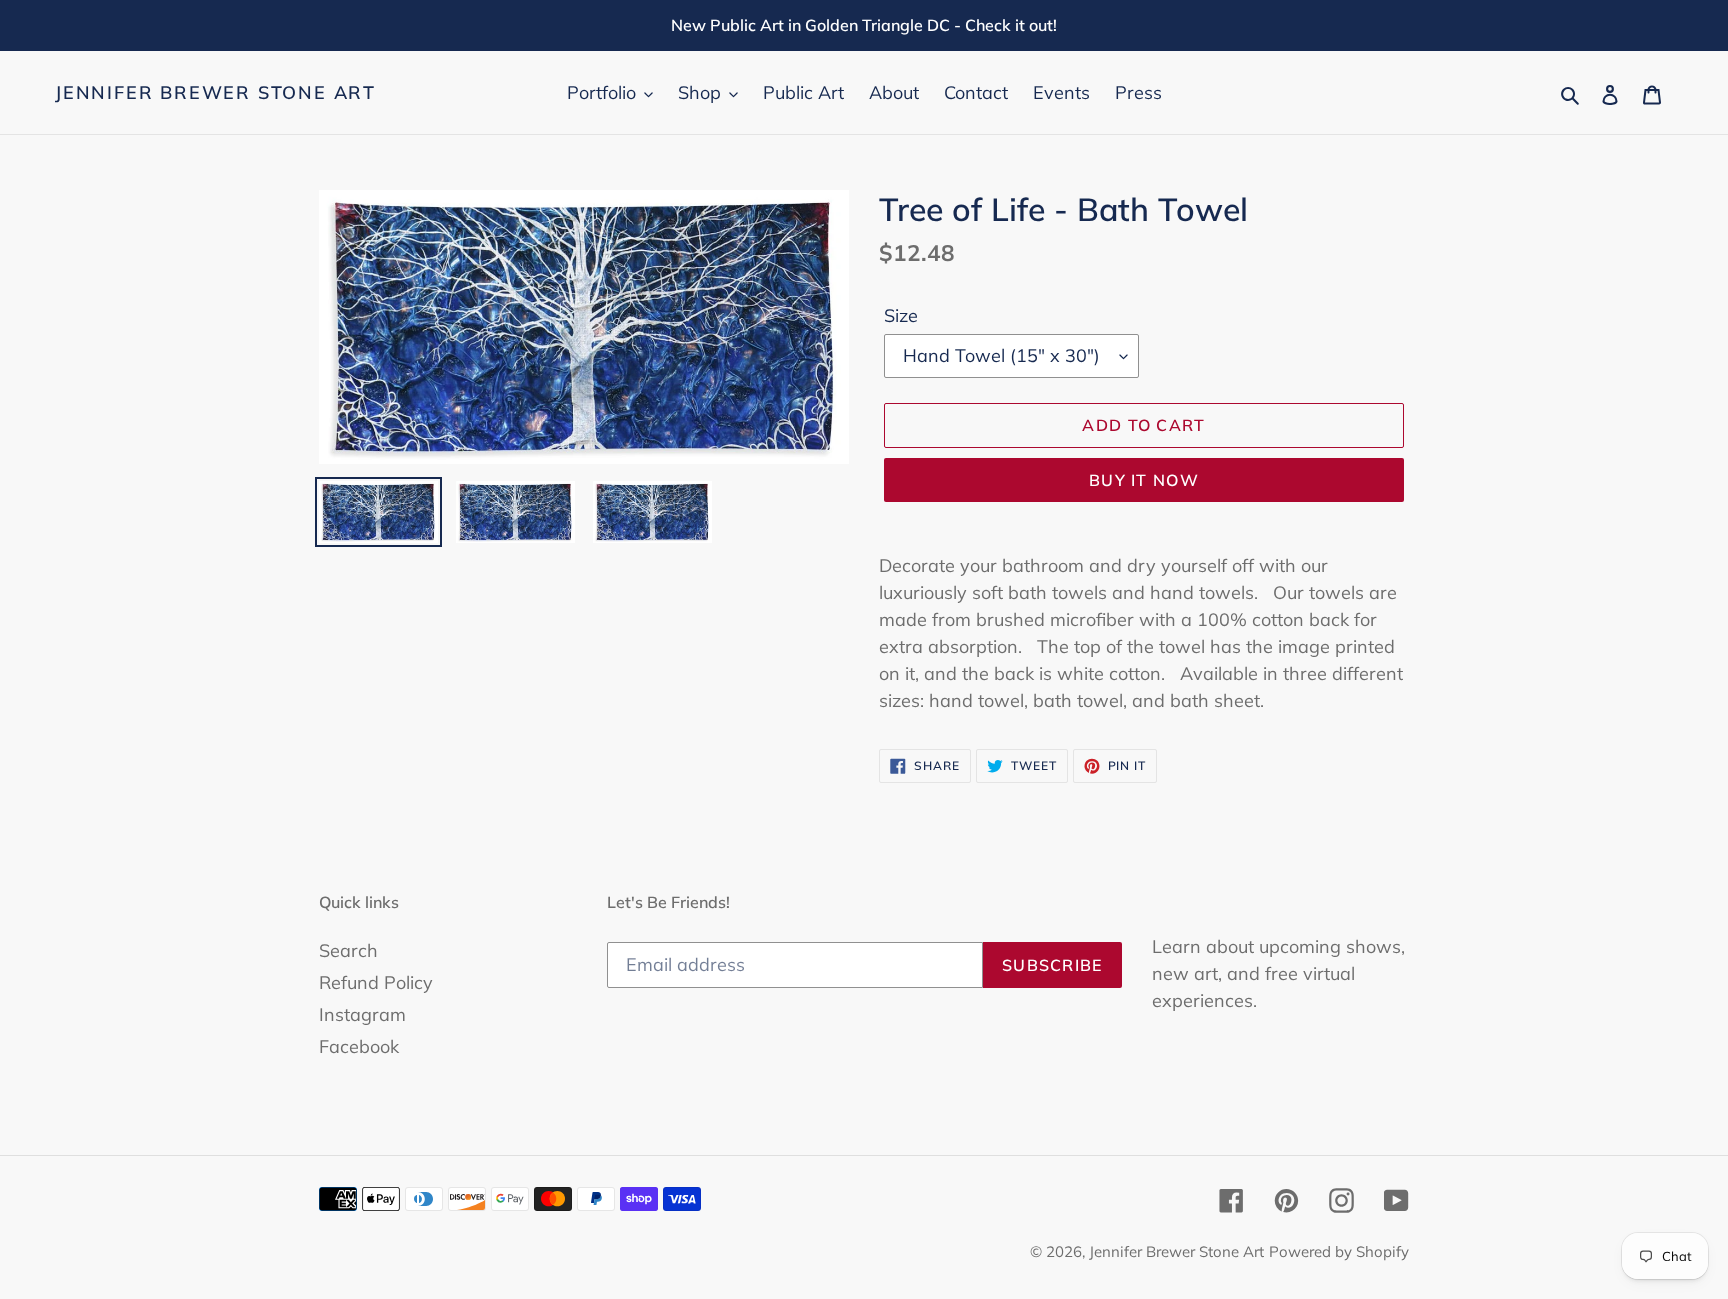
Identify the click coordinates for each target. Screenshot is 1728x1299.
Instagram (362, 1014)
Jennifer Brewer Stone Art (215, 93)
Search (348, 950)
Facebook (359, 1046)
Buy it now (1144, 480)
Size (901, 315)
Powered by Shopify (1339, 1251)
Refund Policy (376, 982)
